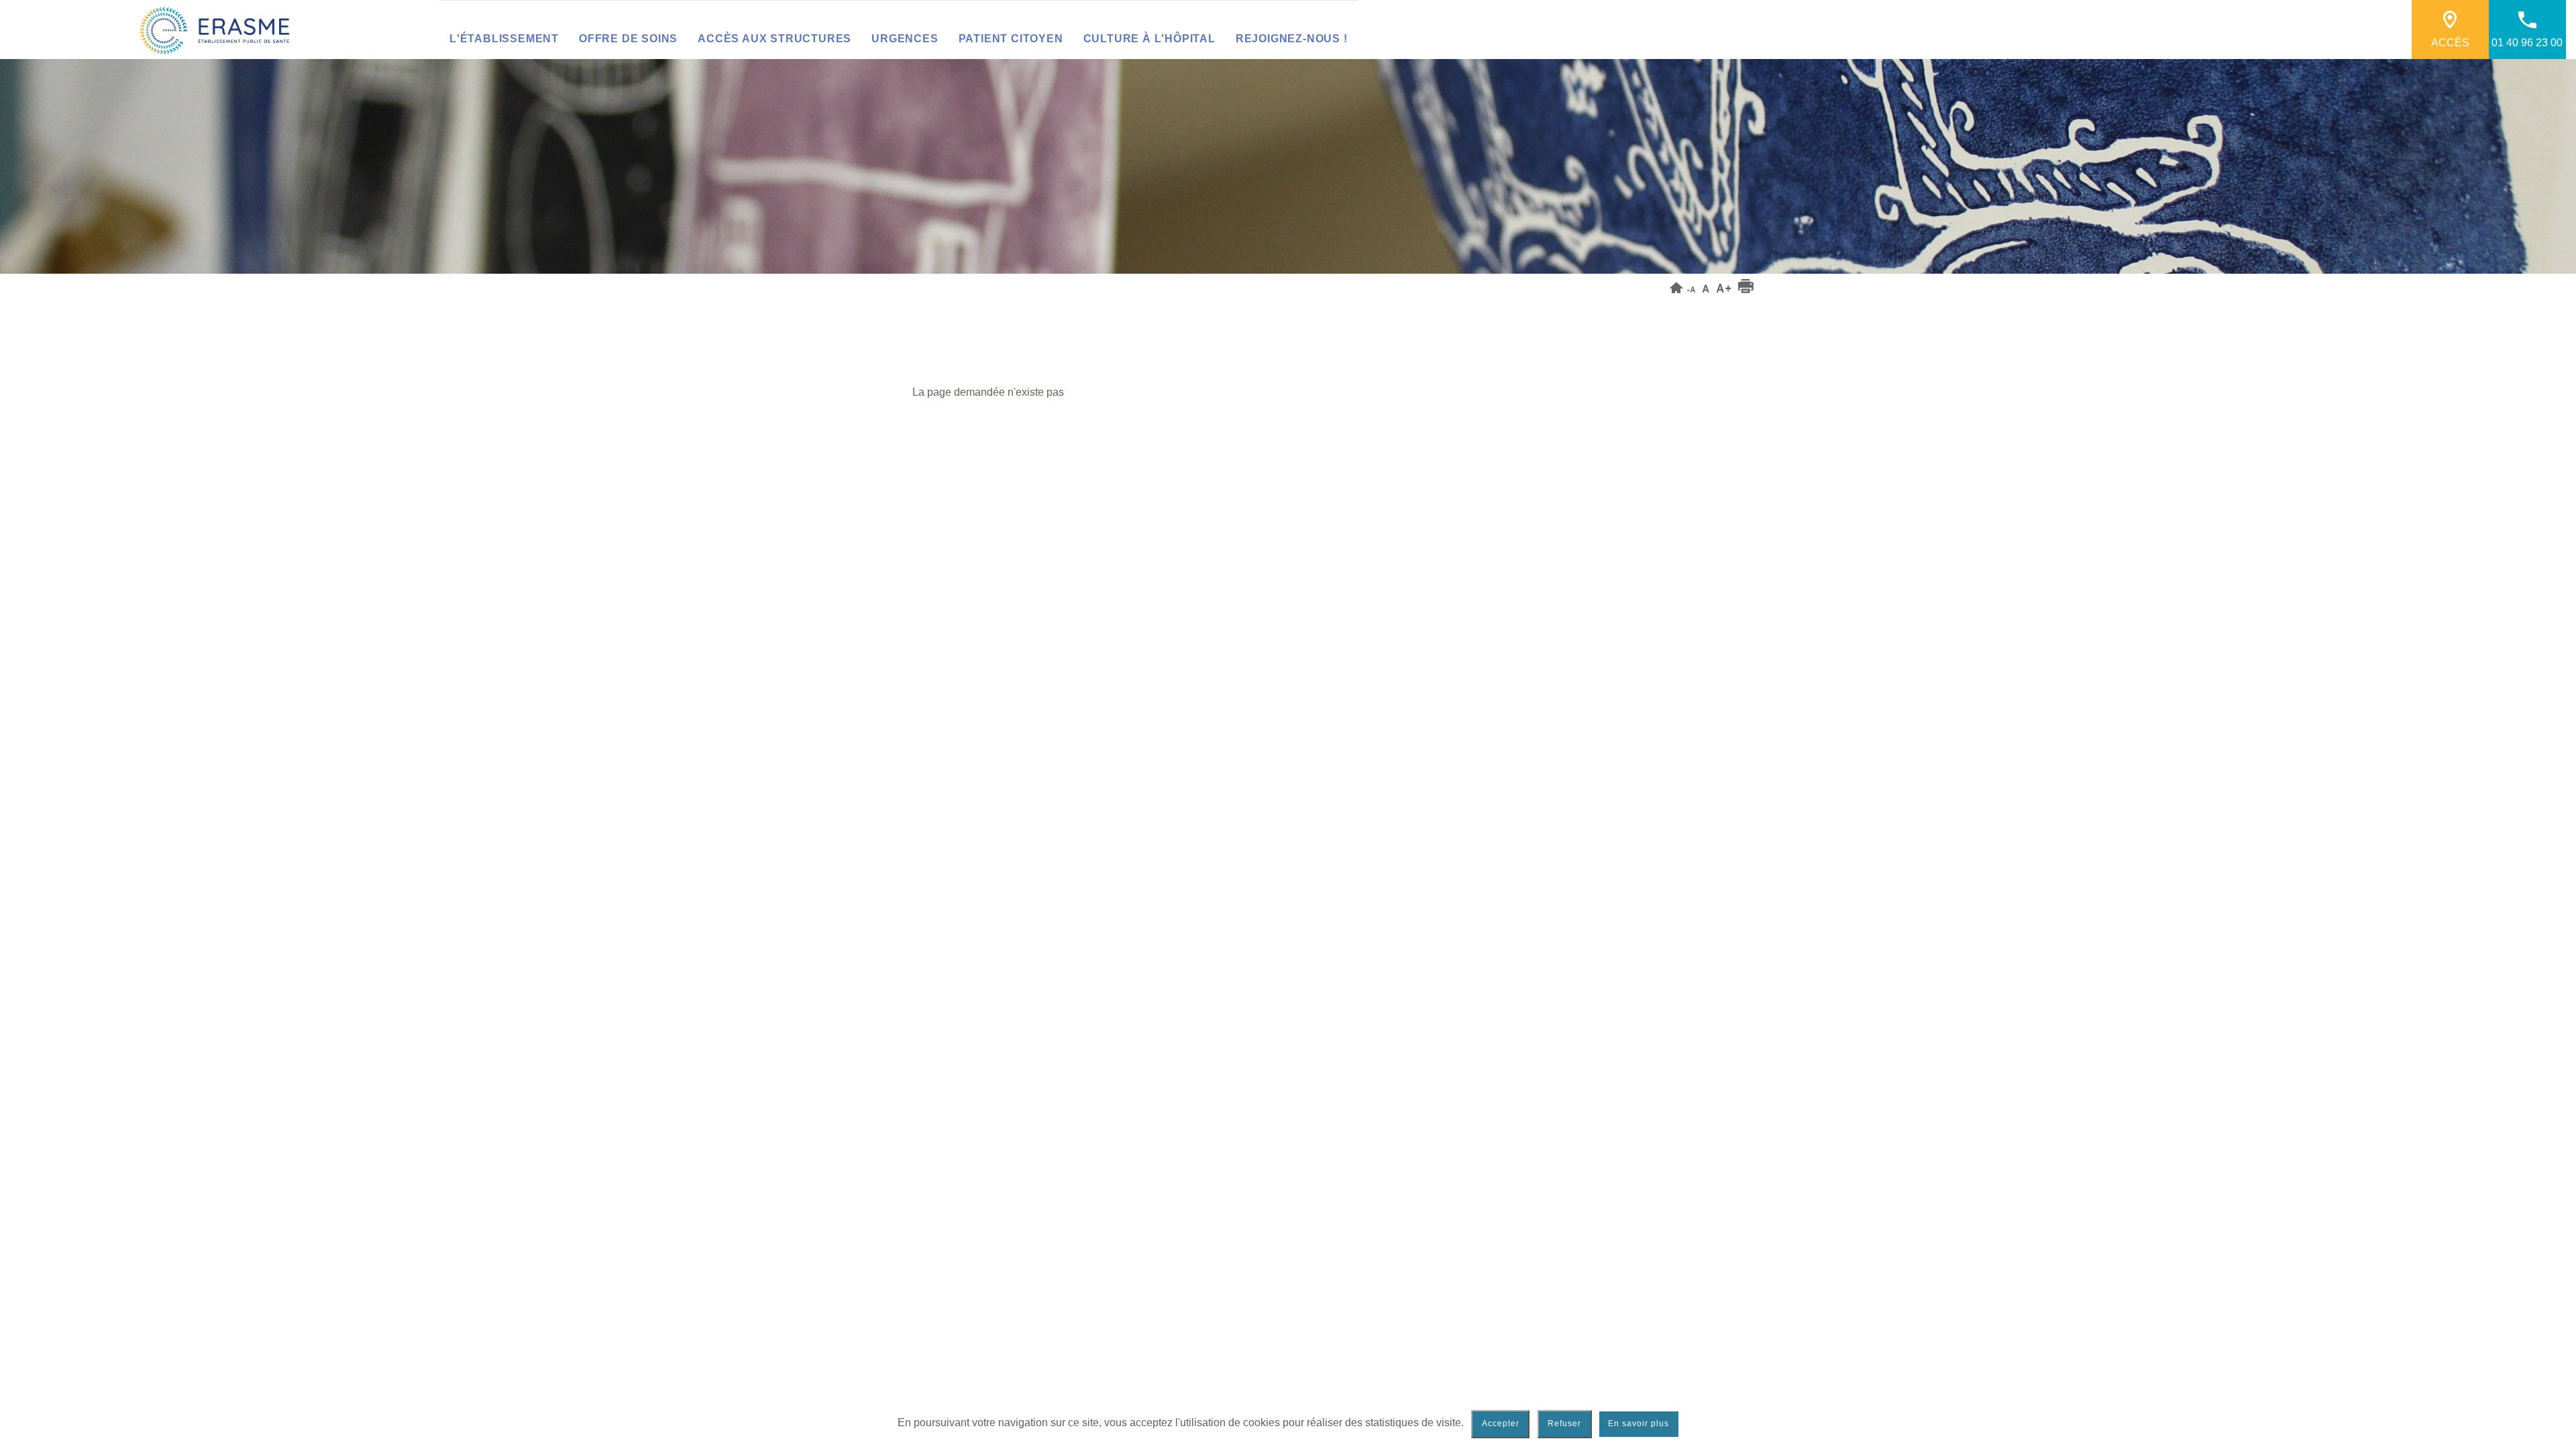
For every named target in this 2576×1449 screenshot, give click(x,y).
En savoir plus (1639, 1424)
